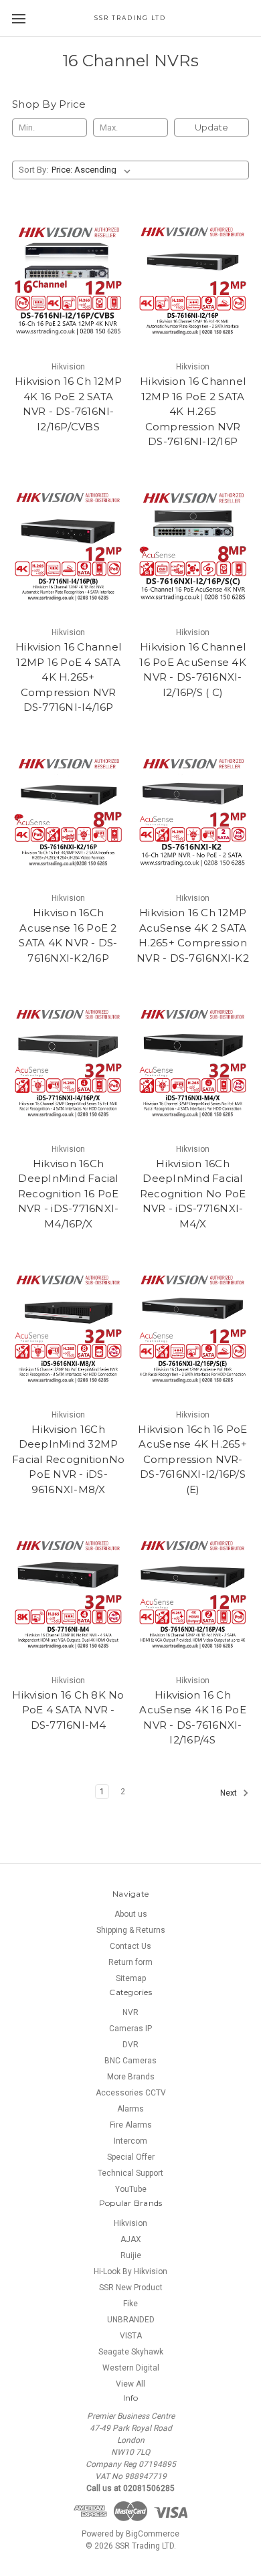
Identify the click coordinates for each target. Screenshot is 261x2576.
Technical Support (130, 2173)
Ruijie (131, 2255)
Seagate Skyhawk (131, 2352)
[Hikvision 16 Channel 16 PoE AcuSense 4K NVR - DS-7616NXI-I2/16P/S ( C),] (193, 547)
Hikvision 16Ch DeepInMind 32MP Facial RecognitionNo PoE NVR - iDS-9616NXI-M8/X (68, 1459)
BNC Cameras (130, 2061)
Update (211, 127)
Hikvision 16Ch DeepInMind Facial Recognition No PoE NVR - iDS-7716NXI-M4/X (193, 1194)
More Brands (131, 2077)
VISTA (131, 2336)
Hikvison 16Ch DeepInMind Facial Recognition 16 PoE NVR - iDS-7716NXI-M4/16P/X (69, 1194)
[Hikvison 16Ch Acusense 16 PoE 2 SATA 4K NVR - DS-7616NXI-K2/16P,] (68, 813)
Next (230, 1793)
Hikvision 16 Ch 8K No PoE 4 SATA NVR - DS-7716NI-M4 (68, 1710)
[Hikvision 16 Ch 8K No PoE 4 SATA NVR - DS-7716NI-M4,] (68, 1595)
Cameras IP (130, 2029)
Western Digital (131, 2368)
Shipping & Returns (131, 1930)
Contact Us (130, 1946)
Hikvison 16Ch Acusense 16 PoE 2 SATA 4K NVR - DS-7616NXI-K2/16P (68, 935)
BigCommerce (153, 2534)
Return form (130, 1962)
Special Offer (131, 2157)
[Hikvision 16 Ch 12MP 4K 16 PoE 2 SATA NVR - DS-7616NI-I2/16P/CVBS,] (68, 281)
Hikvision (130, 2223)
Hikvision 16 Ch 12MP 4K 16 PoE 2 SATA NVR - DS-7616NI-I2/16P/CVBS (68, 404)
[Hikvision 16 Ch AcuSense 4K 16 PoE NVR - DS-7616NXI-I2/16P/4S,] (193, 1595)
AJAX (131, 2239)
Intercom (130, 2141)
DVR (130, 2045)
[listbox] (94, 170)
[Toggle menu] (18, 18)
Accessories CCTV (131, 2093)
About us (131, 1914)
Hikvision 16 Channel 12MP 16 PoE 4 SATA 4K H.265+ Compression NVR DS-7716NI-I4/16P (68, 677)
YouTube (131, 2189)
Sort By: (33, 170)
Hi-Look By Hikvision (130, 2271)
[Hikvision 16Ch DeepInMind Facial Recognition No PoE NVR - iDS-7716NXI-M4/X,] (193, 1063)
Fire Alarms (131, 2125)
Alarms (130, 2109)
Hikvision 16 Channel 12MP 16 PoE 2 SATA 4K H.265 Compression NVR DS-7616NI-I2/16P (193, 411)
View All (130, 2384)
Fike (130, 2304)
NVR (130, 2012)
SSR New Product (131, 2288)
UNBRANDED (131, 2320)
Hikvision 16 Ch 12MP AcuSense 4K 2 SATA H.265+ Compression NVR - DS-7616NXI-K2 (193, 935)
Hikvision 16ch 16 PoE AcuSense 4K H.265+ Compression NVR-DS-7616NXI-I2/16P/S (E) (192, 1459)
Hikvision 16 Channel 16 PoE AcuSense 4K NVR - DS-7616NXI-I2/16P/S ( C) (193, 670)
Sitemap (131, 1978)
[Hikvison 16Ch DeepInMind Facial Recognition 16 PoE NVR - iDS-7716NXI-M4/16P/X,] (68, 1063)
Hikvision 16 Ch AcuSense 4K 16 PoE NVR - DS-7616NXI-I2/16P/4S (193, 1718)
